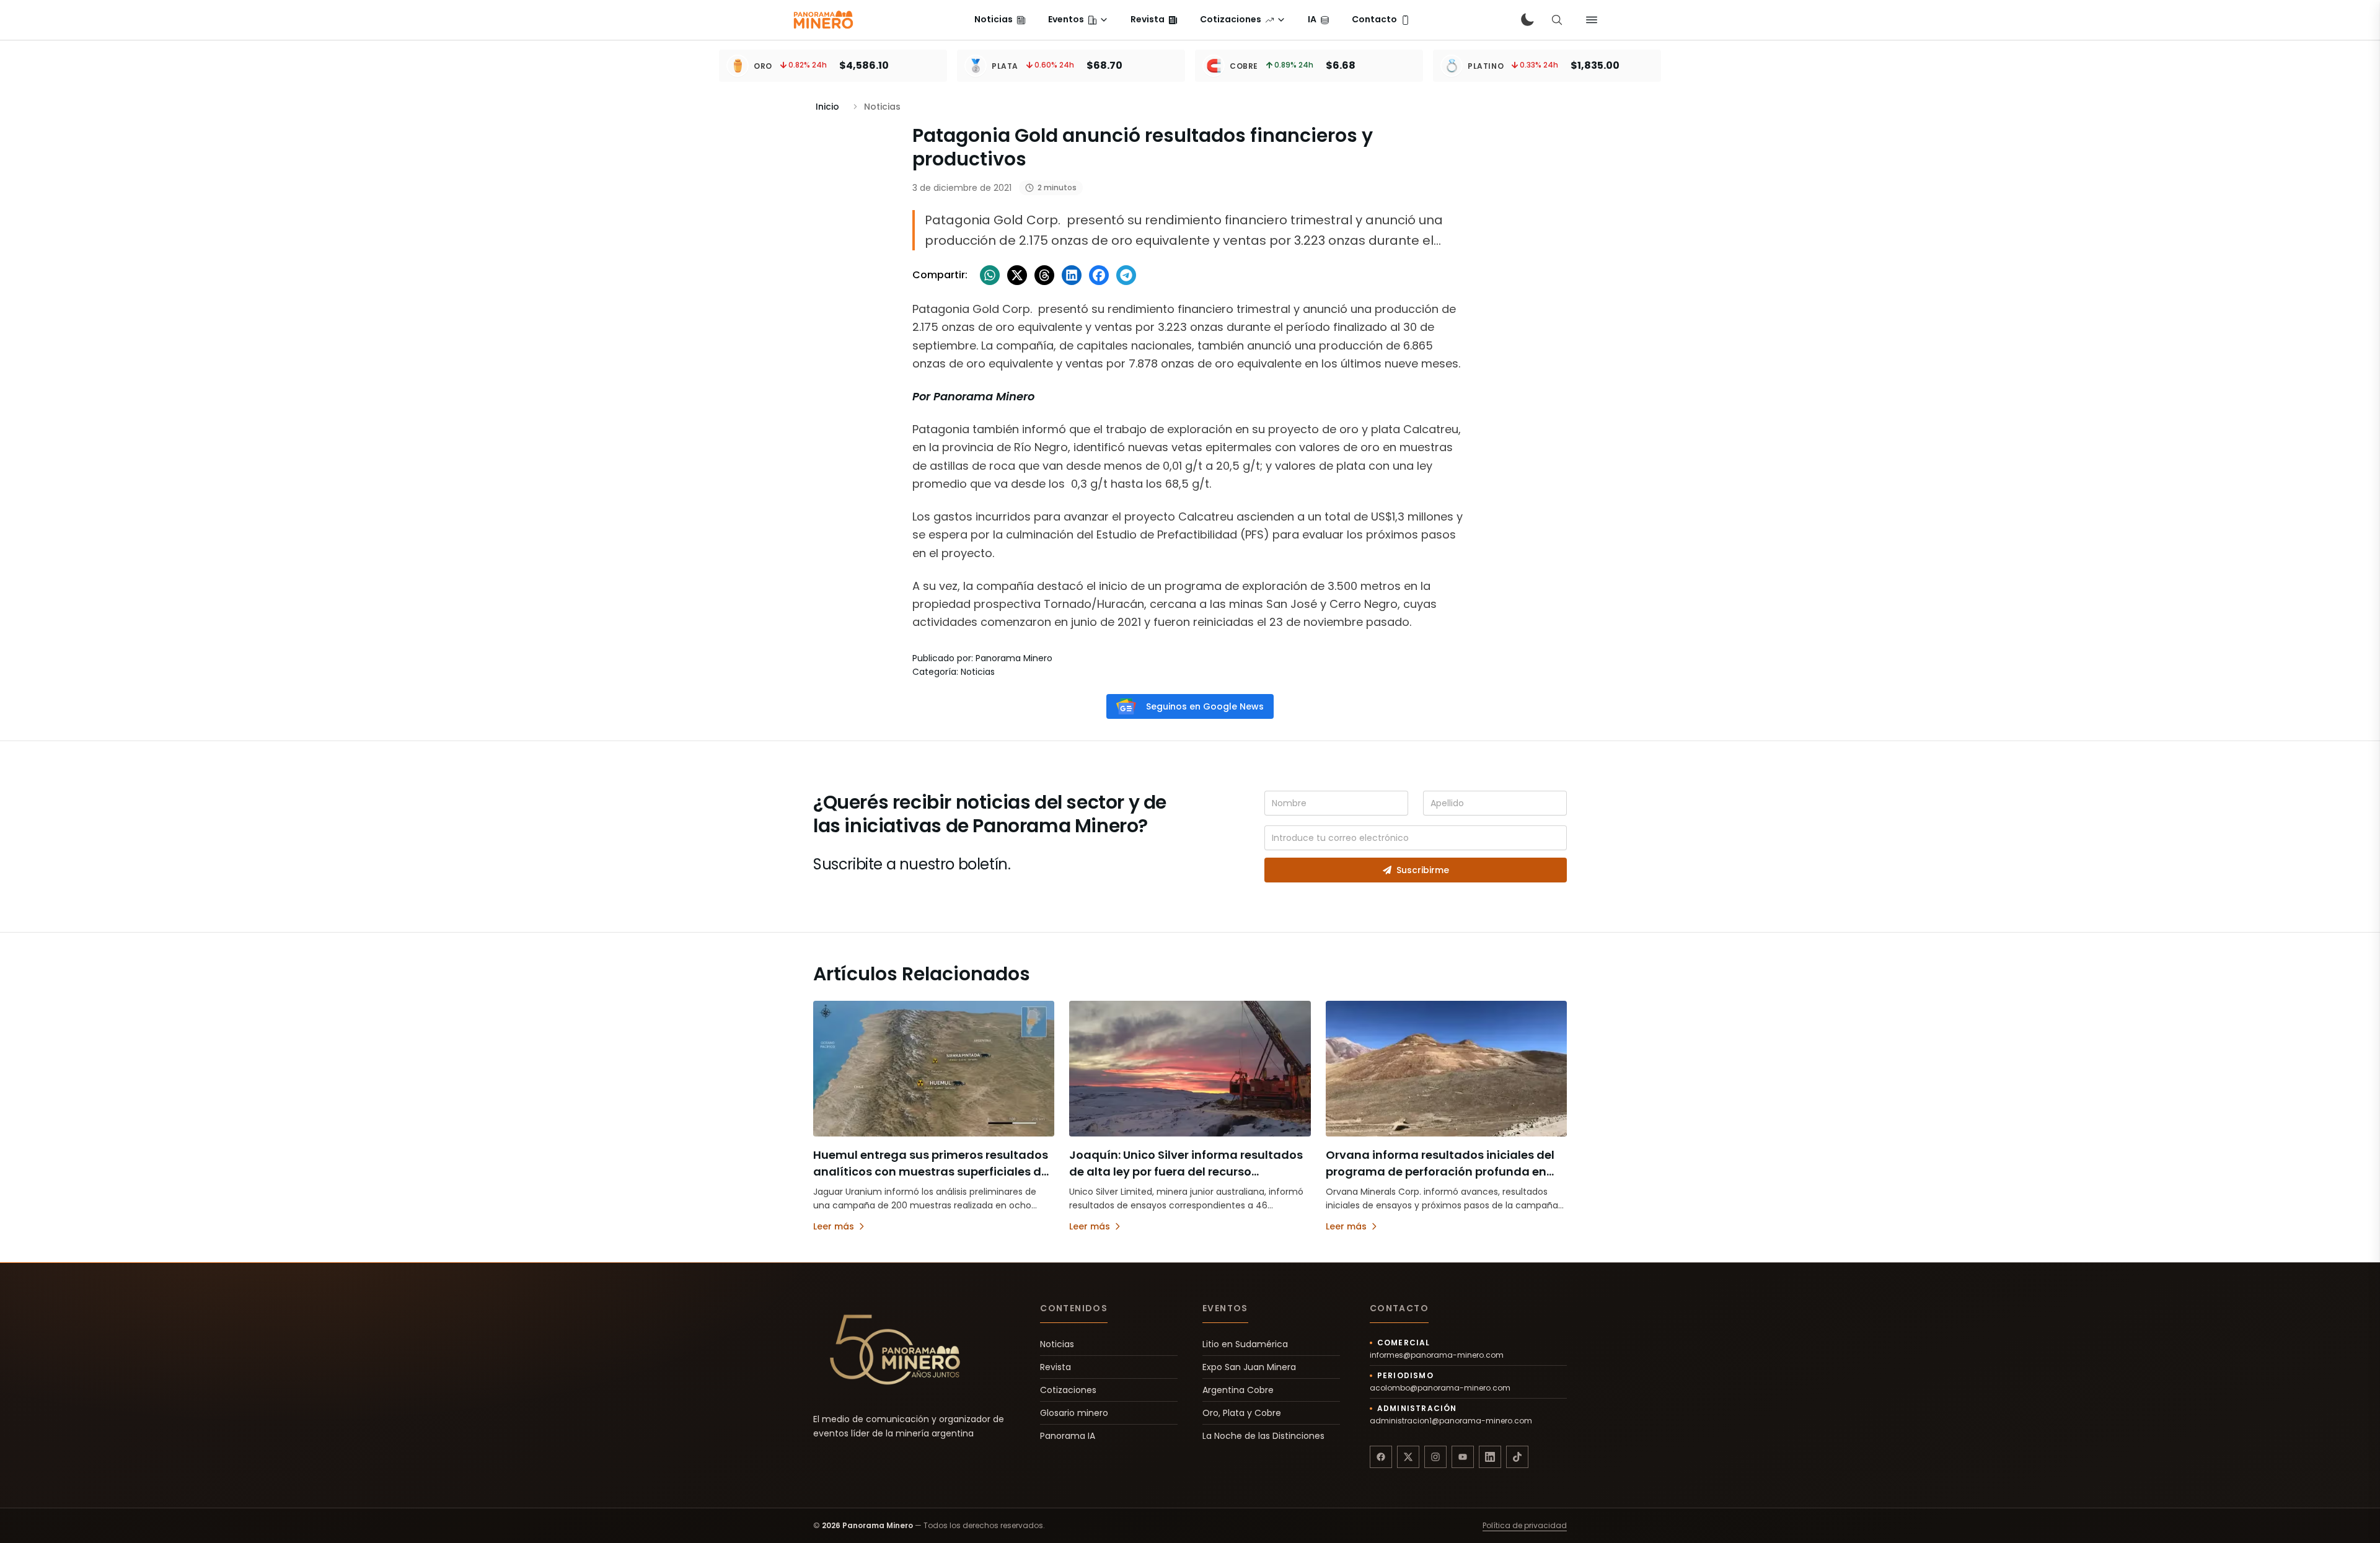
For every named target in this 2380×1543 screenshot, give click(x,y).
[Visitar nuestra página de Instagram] (1435, 1457)
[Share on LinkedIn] (1072, 275)
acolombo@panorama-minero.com (1440, 1388)
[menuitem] (1000, 20)
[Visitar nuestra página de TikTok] (1517, 1457)
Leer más (834, 1226)
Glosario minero (1074, 1413)
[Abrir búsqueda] (1557, 20)
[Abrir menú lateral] (1592, 20)
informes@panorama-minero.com (1437, 1355)
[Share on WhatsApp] (990, 275)
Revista (1056, 1367)
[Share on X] (1017, 275)
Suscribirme (1423, 870)
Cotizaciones (1068, 1390)
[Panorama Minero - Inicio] (822, 20)
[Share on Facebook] (1099, 275)
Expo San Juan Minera (1249, 1367)
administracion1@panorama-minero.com (1451, 1421)
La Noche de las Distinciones (1263, 1436)
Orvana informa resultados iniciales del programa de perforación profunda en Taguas (1440, 1172)
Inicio (827, 107)
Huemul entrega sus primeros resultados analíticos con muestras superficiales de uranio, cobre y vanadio (931, 1172)
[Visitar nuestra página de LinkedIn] (1490, 1457)
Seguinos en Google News (1205, 706)
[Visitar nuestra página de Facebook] (1381, 1457)
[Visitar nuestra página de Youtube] (1463, 1457)
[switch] (1527, 20)
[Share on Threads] (1044, 275)
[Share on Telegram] (1126, 275)
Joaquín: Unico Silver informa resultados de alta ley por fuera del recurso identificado (1186, 1172)
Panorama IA (1068, 1436)
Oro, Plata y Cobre (1242, 1413)
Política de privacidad (1525, 1526)
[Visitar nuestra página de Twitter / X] (1408, 1457)
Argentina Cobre (1238, 1390)
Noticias (1057, 1344)
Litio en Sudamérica (1245, 1344)
